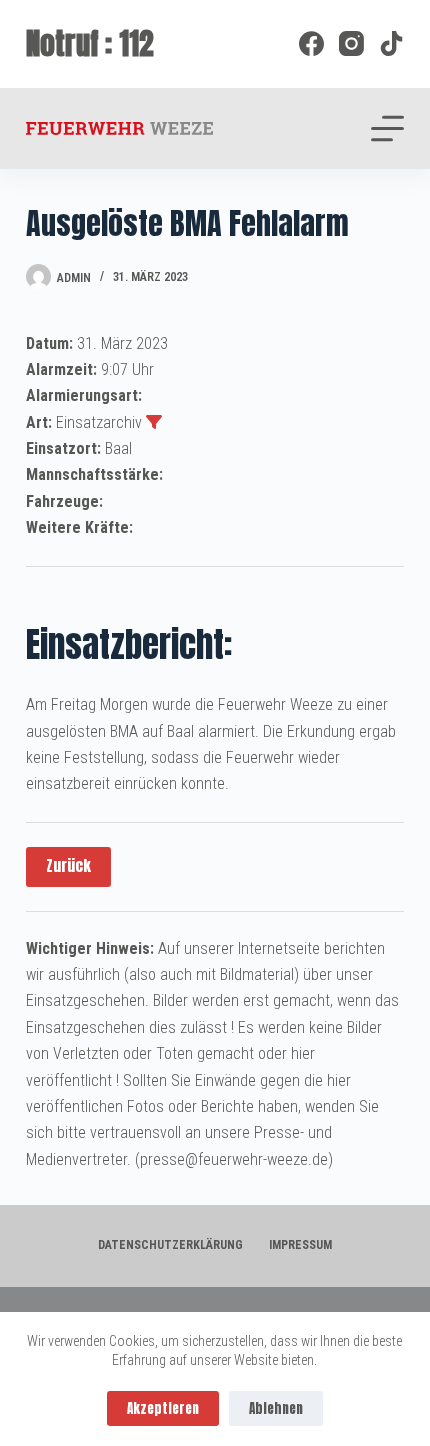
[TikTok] (391, 43)
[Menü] (387, 128)
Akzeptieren (163, 1408)
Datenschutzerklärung (170, 1245)
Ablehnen (276, 1408)
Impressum (300, 1245)
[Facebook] (311, 43)
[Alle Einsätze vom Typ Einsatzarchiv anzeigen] (154, 422)
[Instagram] (351, 43)
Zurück (68, 865)
